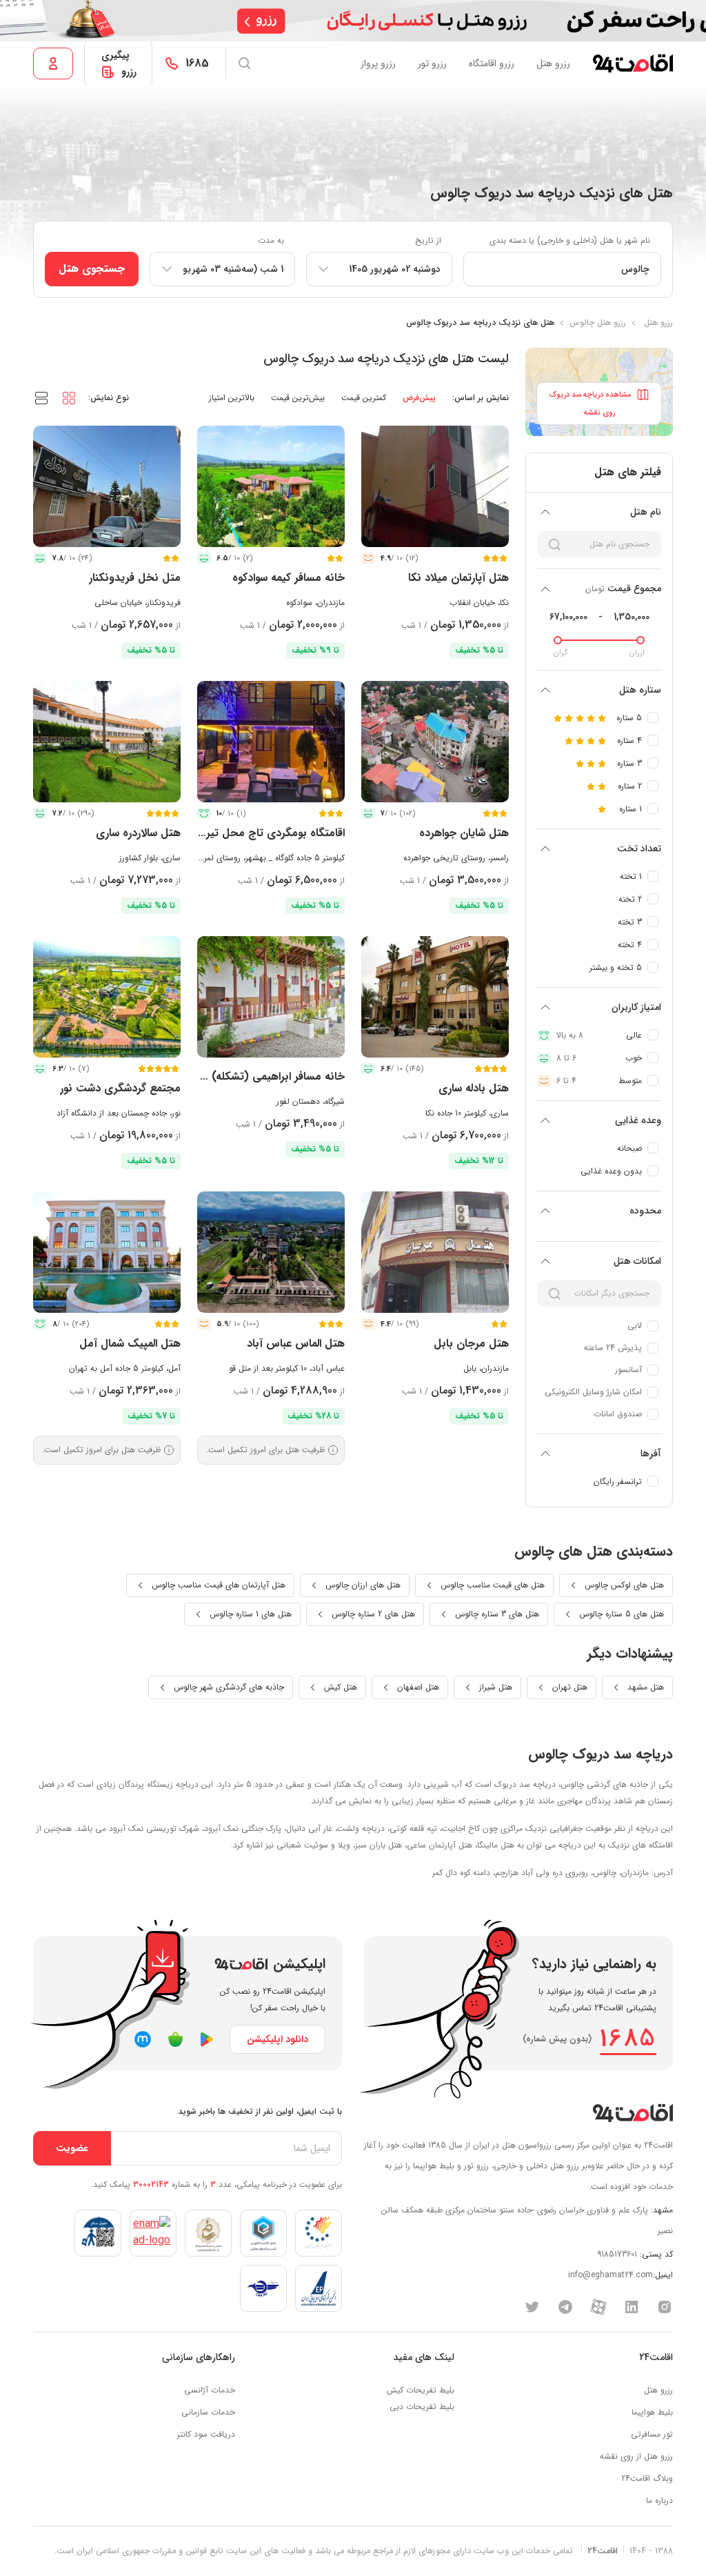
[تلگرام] (565, 2306)
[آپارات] (598, 2306)
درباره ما (659, 2500)
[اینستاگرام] (665, 2306)
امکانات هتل (637, 1261)
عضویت (72, 2148)
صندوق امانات (618, 1414)
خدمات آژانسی (210, 2390)
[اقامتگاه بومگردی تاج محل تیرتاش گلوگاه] (271, 742)
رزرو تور (432, 63)
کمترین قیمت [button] (364, 398)
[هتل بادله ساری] (435, 997)
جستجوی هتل (92, 269)
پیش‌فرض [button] (419, 398)
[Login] (53, 63)
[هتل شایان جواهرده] (435, 742)
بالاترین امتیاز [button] (232, 398)
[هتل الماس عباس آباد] (271, 1252)
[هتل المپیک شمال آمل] (107, 1252)
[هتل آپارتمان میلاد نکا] (435, 486)
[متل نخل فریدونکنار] (107, 486)
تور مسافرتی (652, 2434)
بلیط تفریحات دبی (422, 2407)
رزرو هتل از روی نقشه (636, 2456)
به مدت (271, 240)
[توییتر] (532, 2306)
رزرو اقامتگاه (492, 63)
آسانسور (628, 1370)
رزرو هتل (553, 63)
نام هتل (646, 512)
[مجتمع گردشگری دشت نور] (107, 997)
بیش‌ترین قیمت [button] (298, 398)
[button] (69, 397)
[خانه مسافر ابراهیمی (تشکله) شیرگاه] (271, 997)
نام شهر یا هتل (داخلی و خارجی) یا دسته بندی (570, 240)
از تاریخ (428, 240)
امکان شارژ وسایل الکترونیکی (593, 1392)
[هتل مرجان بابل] (435, 1252)
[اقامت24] (633, 2113)
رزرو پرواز (378, 63)
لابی (635, 1326)
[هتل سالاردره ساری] (107, 742)
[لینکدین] (632, 2306)
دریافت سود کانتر (206, 2434)
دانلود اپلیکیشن (278, 2039)
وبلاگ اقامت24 (647, 2478)
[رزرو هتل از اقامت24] (633, 63)
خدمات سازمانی (208, 2412)
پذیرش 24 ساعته (613, 1348)
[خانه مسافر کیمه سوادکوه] (271, 486)
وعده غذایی (638, 1120)
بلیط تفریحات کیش (421, 2390)
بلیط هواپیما (652, 2412)
